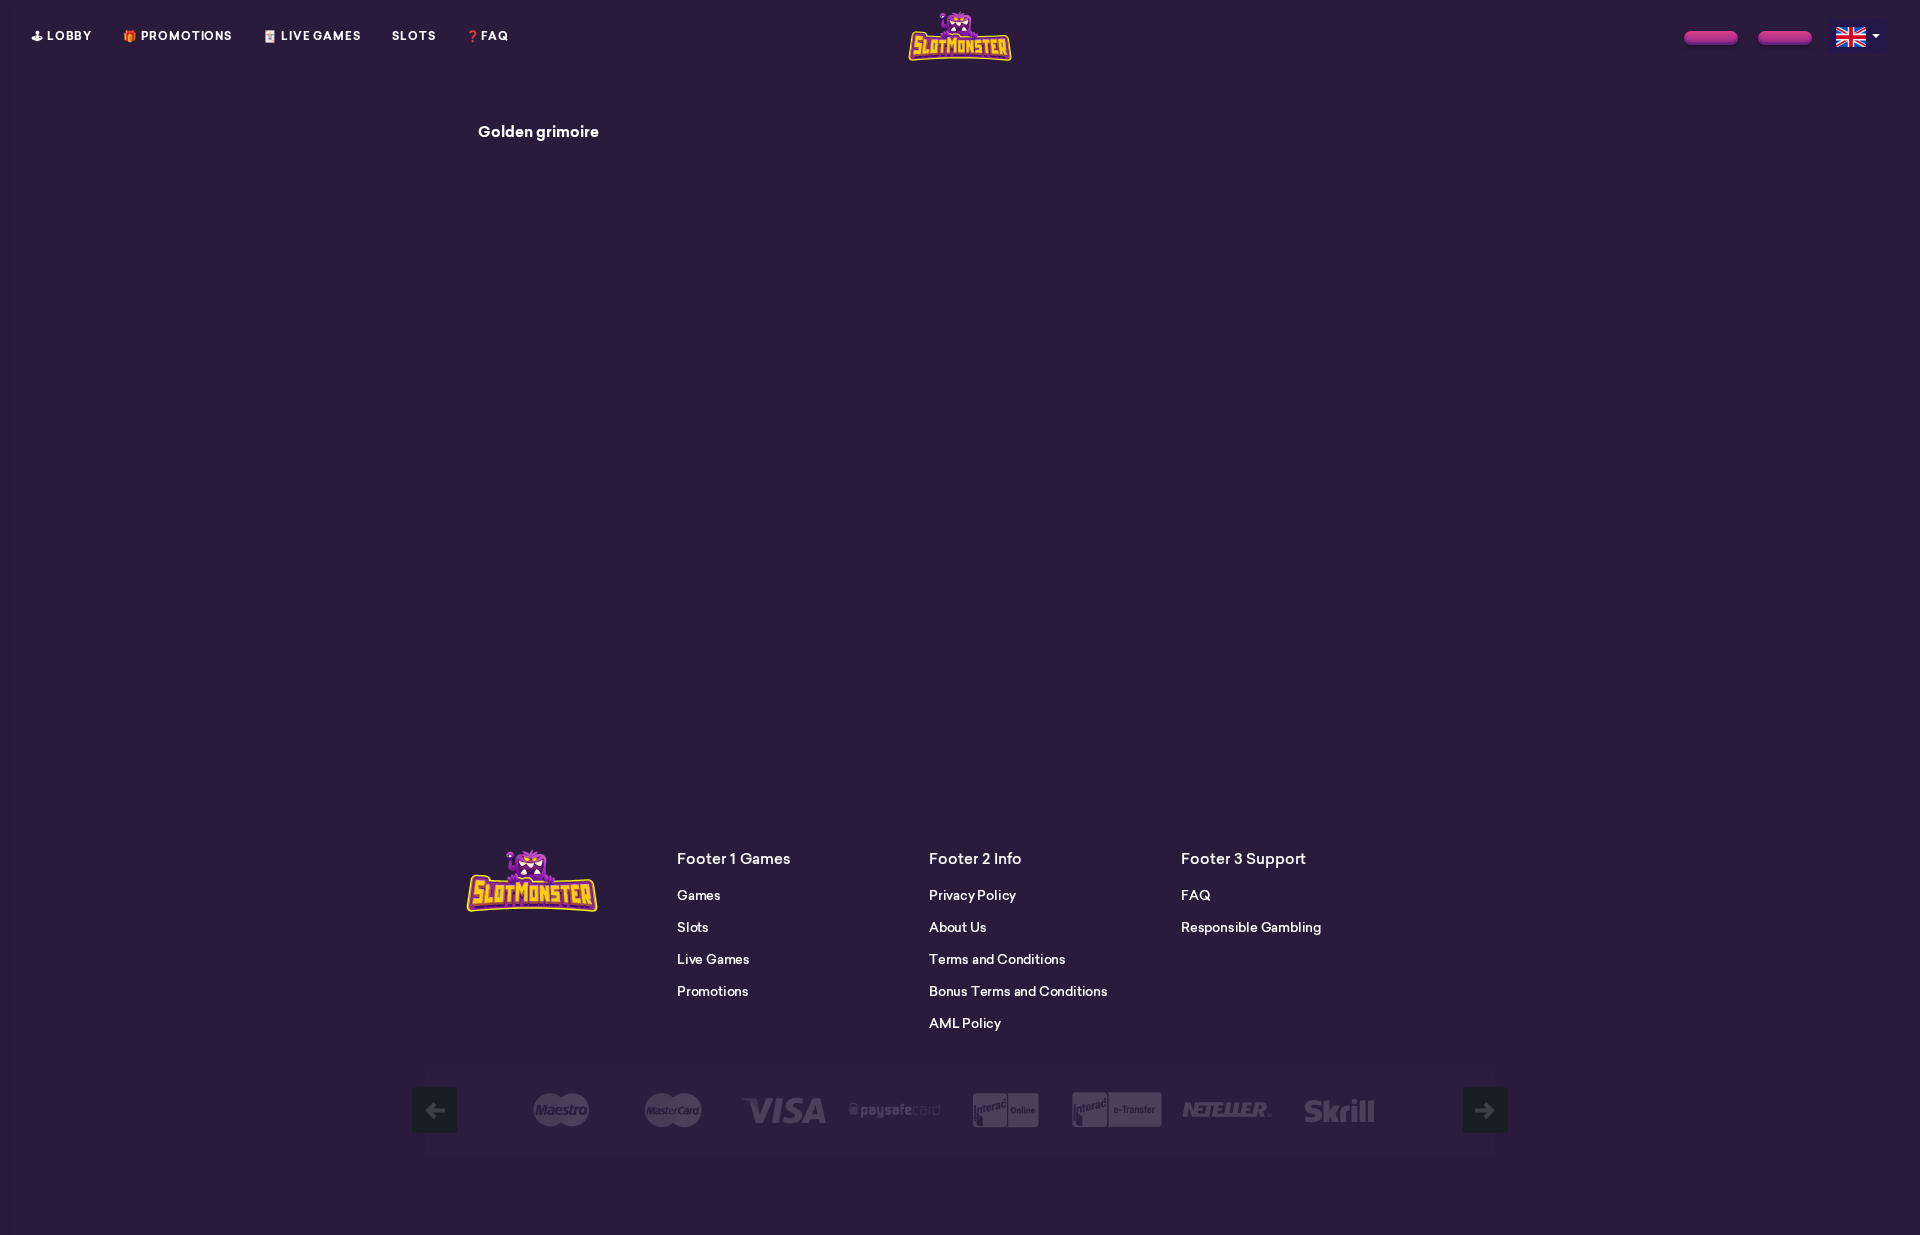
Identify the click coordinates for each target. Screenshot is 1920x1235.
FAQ (1195, 895)
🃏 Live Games (312, 36)
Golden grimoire (538, 132)
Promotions (713, 991)
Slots (414, 36)
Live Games (713, 959)
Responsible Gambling (1251, 927)
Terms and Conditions (997, 959)
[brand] (1711, 38)
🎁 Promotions (177, 36)
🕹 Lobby (62, 36)
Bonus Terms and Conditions (1018, 991)
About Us (957, 927)
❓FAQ (487, 36)
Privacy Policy (972, 895)
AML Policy (965, 1023)
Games (699, 895)
